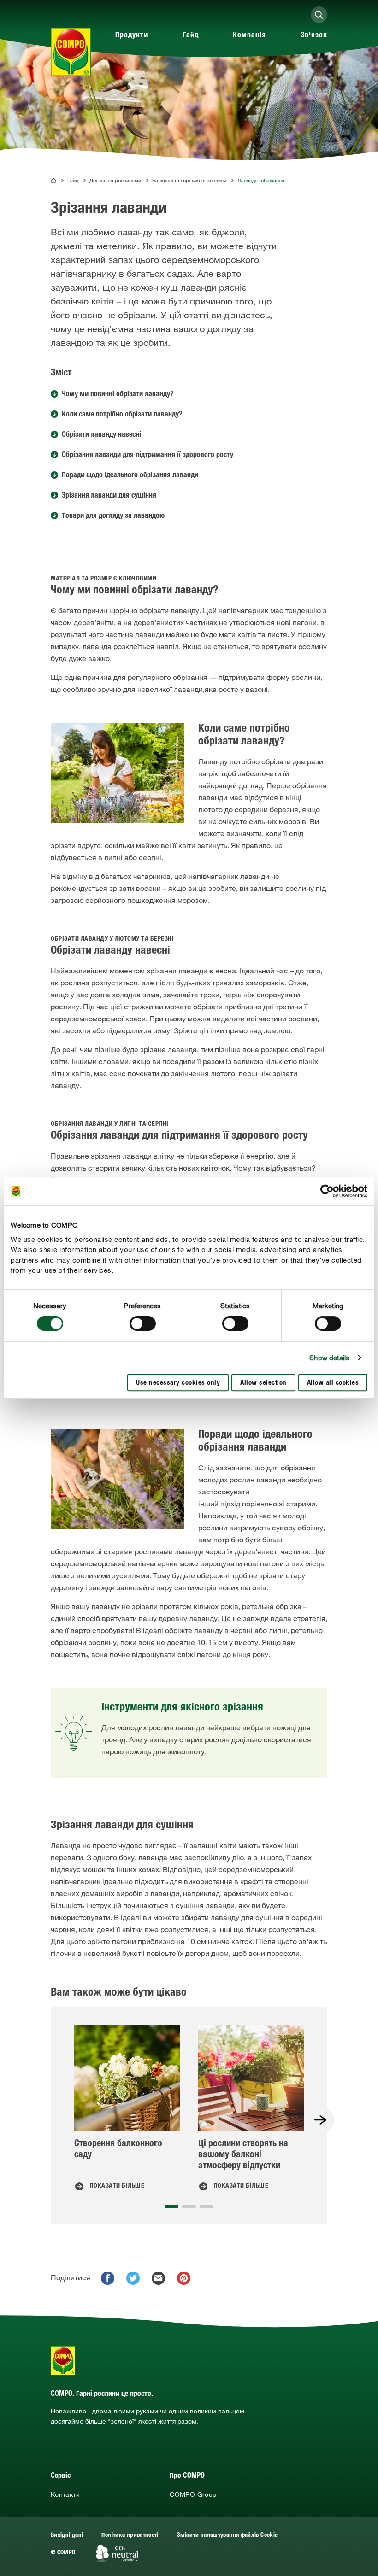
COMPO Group (193, 2494)
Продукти (132, 36)
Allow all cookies (333, 1383)
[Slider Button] (320, 2120)
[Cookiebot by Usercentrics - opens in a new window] (327, 1191)
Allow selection (263, 1383)
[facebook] (108, 2278)
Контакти (65, 2494)
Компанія (249, 36)
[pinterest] (184, 2278)
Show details (329, 1358)
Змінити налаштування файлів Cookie (227, 2536)
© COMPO (63, 2553)
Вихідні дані (67, 2536)
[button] (171, 2207)
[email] (158, 2278)
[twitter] (133, 2278)
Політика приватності (130, 2536)
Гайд (191, 36)
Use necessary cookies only (178, 1383)
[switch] (143, 1323)
